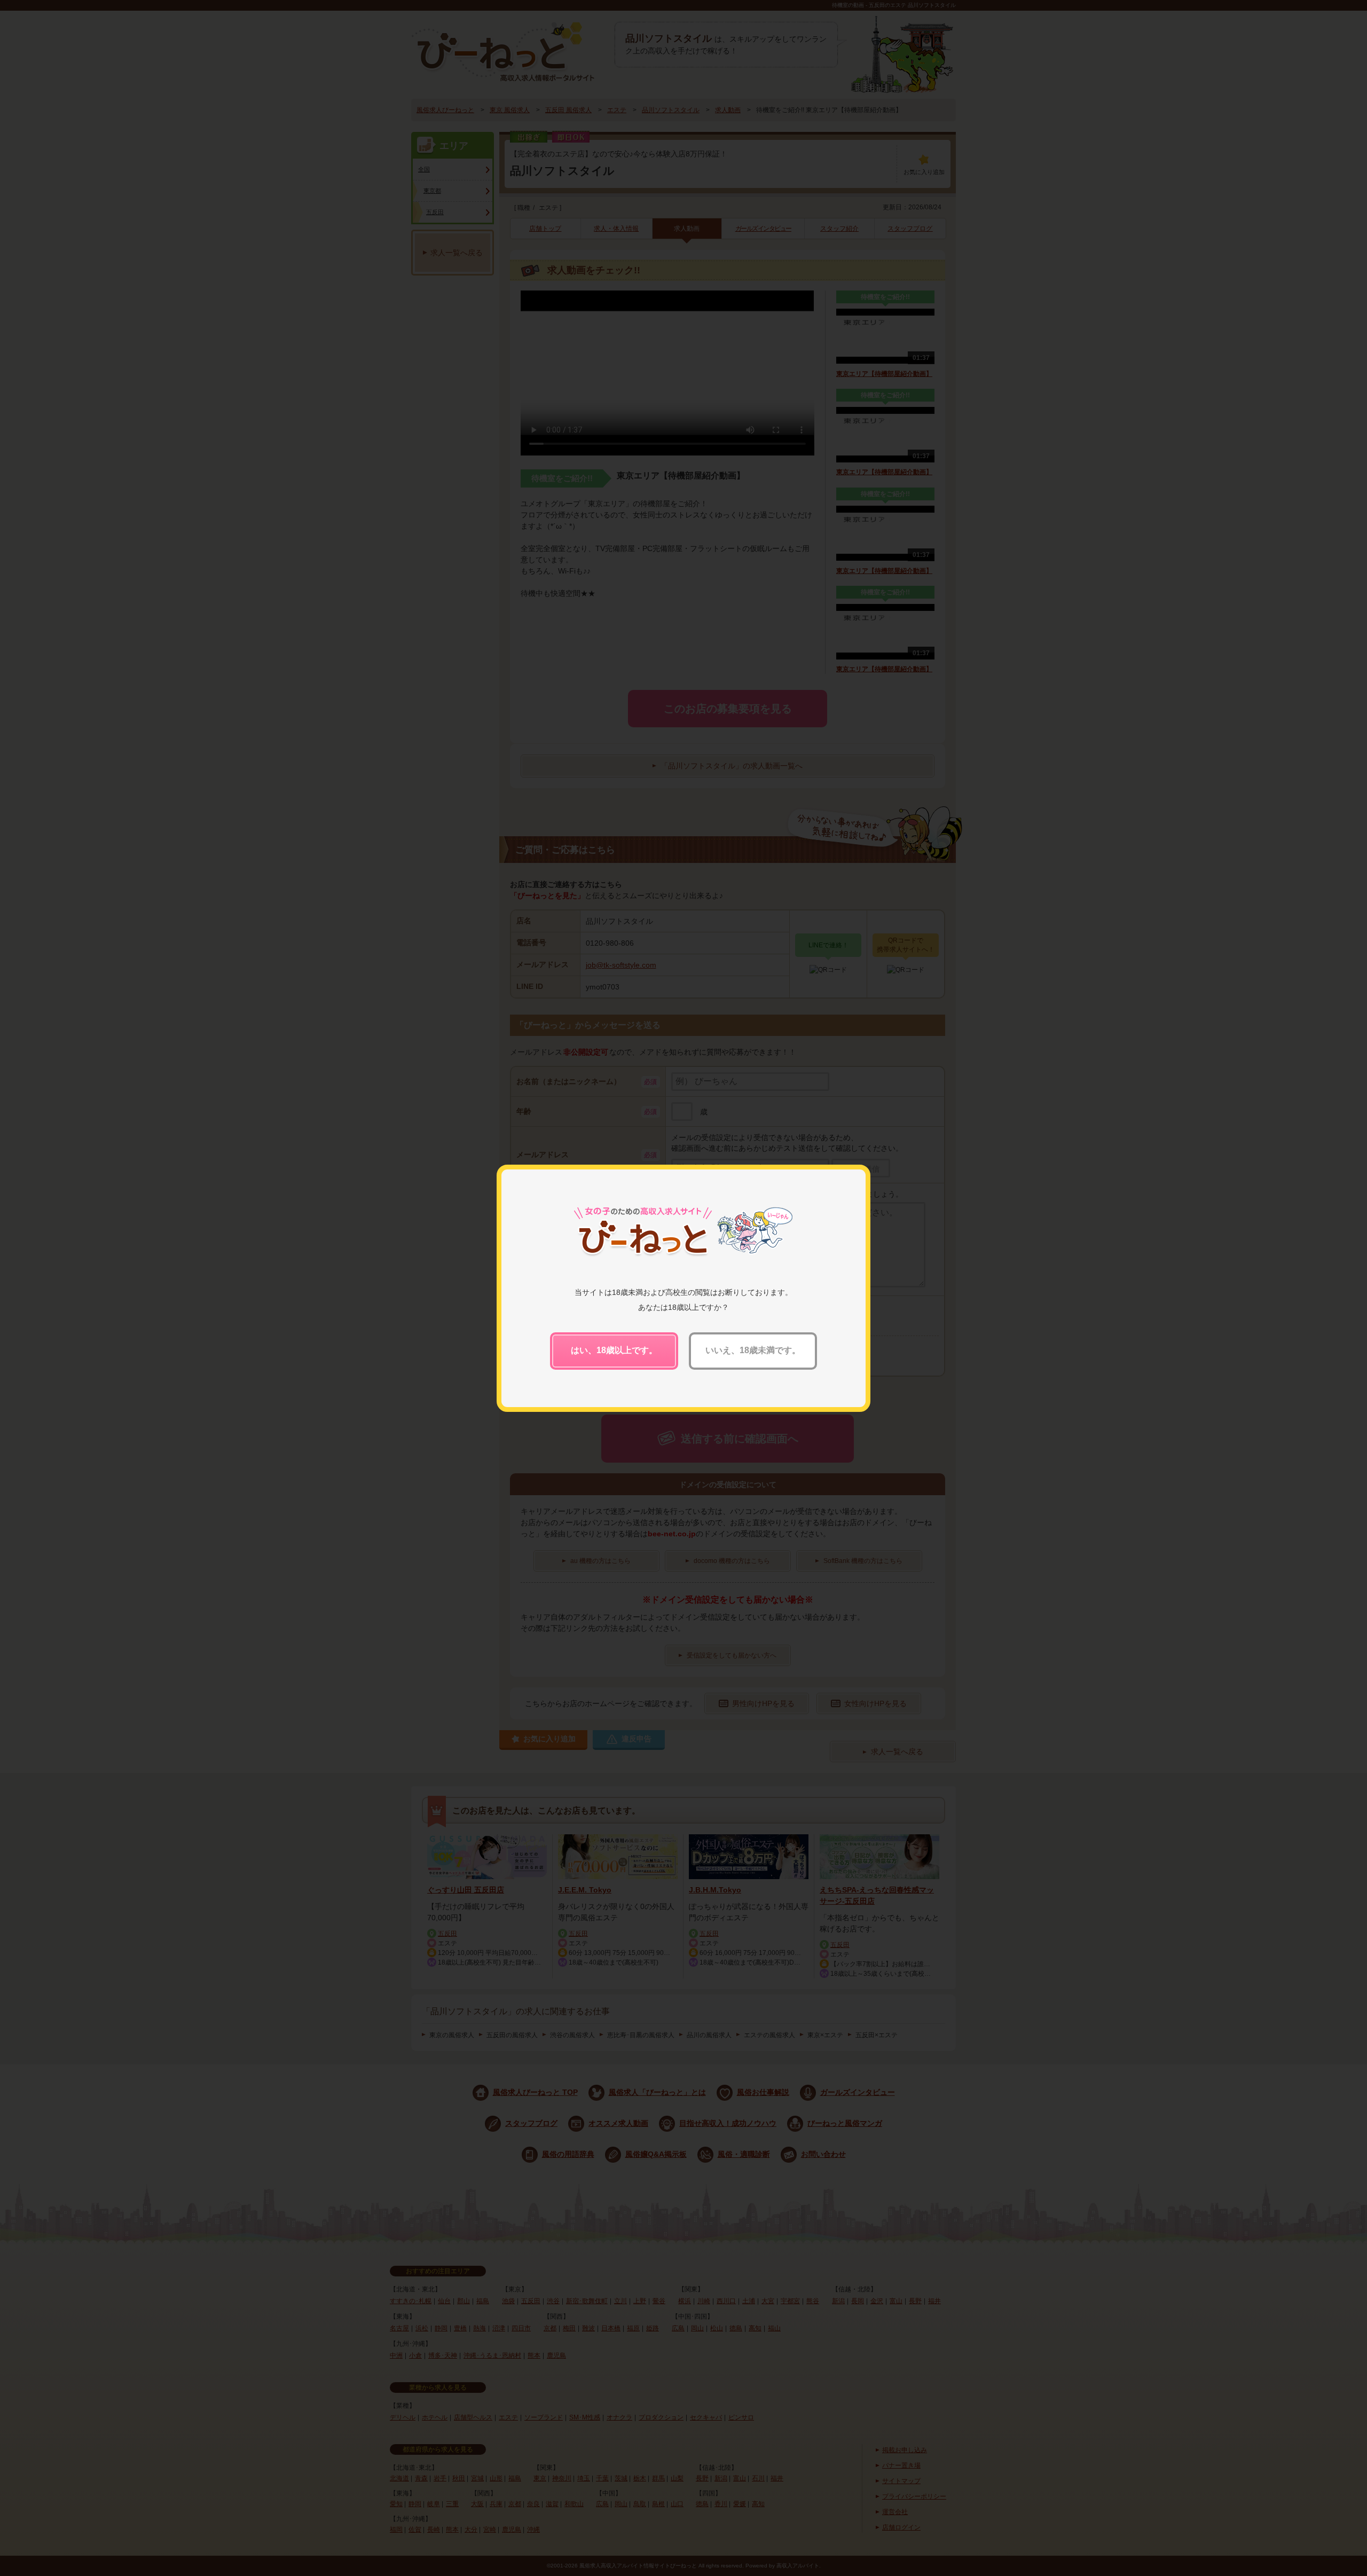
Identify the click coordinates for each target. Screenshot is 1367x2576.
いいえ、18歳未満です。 (753, 1350)
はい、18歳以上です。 (614, 1350)
